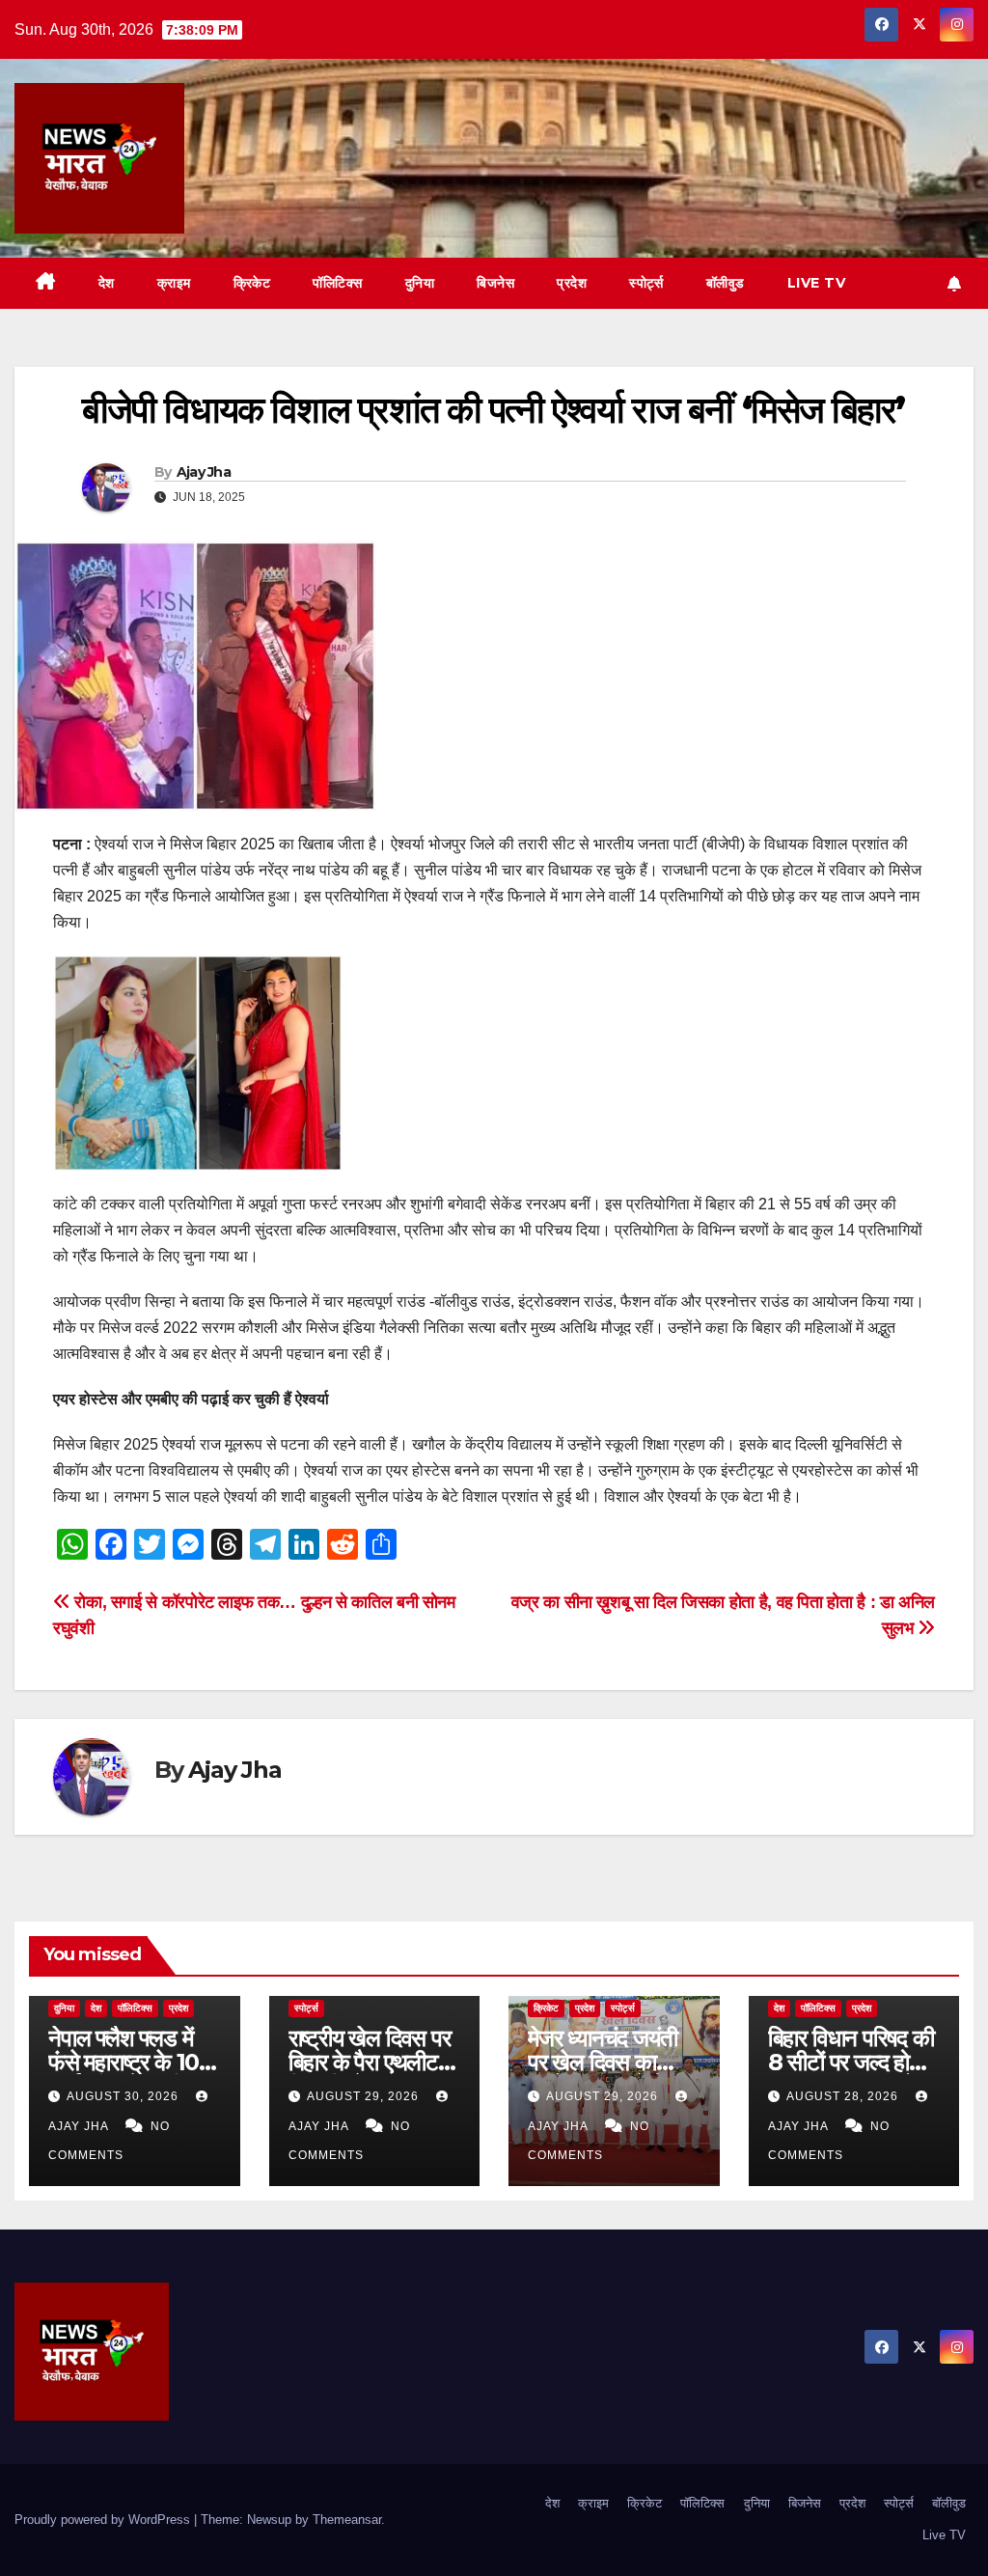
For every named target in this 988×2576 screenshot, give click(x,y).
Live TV (817, 283)
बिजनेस (495, 283)
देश (107, 283)
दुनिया (420, 283)
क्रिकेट (252, 283)
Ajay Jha (204, 472)
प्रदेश (572, 283)
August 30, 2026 (124, 2096)
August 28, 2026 (844, 2096)
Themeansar (347, 2520)
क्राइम (174, 283)
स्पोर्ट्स (646, 283)
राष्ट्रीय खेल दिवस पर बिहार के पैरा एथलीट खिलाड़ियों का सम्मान (370, 2062)
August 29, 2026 (365, 2096)
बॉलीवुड (726, 283)
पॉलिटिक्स (338, 283)
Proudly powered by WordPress (104, 2520)
